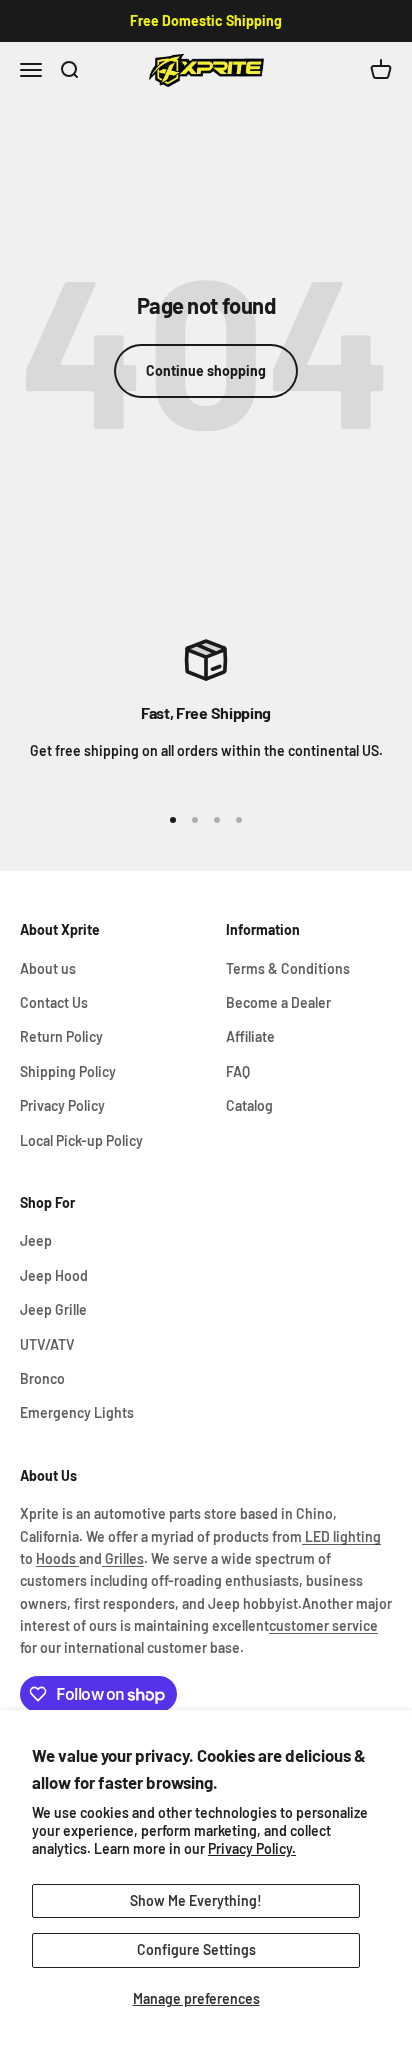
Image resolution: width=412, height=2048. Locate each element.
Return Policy (61, 1036)
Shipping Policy (68, 1071)
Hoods (57, 1558)
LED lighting (341, 1536)
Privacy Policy (62, 1105)
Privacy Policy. (252, 1848)
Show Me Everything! (196, 1900)
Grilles (123, 1558)
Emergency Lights (77, 1412)
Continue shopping (206, 370)
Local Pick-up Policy (81, 1140)
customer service (323, 1625)
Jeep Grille (53, 1309)
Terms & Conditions (288, 968)
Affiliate (250, 1036)
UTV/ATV (47, 1344)
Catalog (249, 1105)
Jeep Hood (54, 1275)
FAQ (238, 1071)
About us (48, 968)
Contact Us (54, 1002)
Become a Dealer (278, 1002)
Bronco (42, 1378)
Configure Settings (196, 1949)
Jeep (36, 1240)
